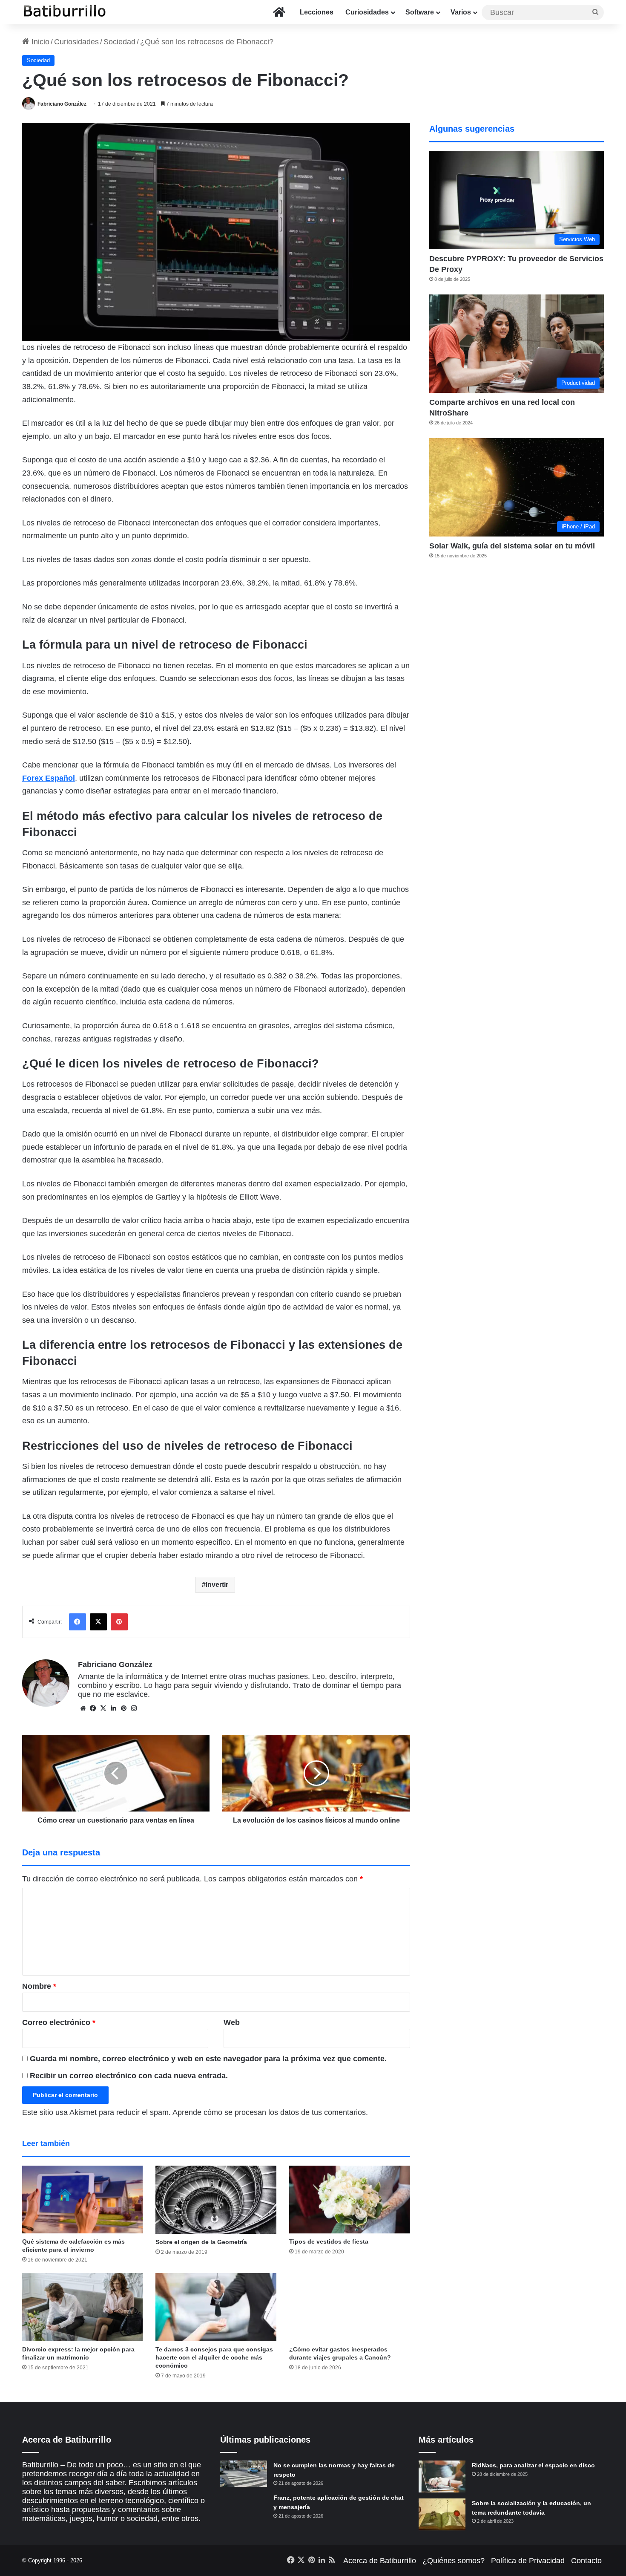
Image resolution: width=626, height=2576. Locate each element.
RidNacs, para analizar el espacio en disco (533, 2465)
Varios (461, 12)
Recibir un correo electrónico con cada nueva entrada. (129, 2076)
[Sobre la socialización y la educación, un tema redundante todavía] (442, 2514)
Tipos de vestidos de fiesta (329, 2241)
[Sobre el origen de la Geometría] (216, 2200)
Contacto (586, 2561)
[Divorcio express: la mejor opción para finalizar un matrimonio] (83, 2307)
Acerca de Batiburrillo (380, 2561)
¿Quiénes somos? (454, 2561)
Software (420, 12)
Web (232, 2022)
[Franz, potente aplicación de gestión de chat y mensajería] (244, 2506)
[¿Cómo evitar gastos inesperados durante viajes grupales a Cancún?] (350, 2307)
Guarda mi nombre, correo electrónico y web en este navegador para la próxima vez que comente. (208, 2059)
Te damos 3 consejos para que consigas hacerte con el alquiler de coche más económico (214, 2357)
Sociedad (119, 42)
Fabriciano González (62, 104)
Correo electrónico (59, 2022)
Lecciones (317, 12)
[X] (103, 1708)
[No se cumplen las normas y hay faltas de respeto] (244, 2474)
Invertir (217, 1585)
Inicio (39, 42)
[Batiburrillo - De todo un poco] (65, 12)
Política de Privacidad (528, 2561)
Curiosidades (367, 12)
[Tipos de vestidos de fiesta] (350, 2200)
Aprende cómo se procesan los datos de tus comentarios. (270, 2112)
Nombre (39, 1986)
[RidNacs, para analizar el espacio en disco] (442, 2476)
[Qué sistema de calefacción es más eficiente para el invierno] (83, 2200)
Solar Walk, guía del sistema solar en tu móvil (512, 546)
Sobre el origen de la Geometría (201, 2242)
